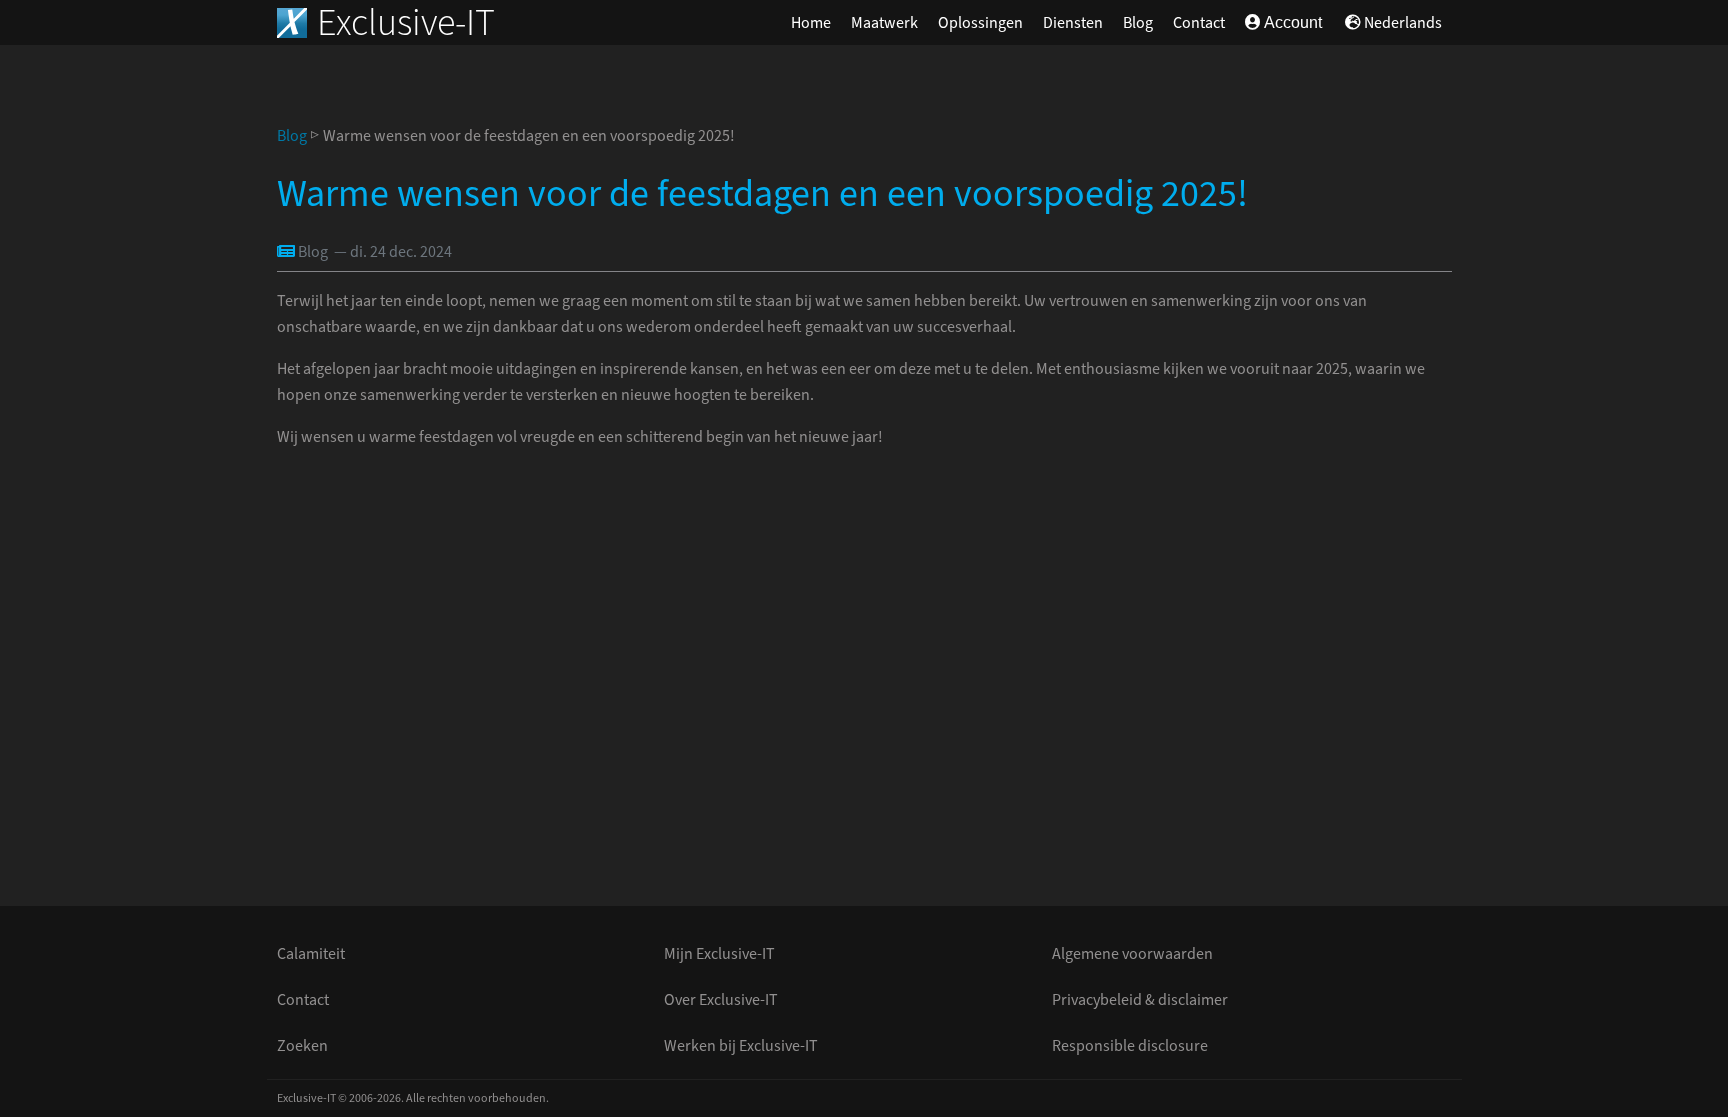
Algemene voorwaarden (1132, 954)
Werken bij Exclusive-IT (741, 1046)
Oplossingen (980, 23)
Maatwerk (884, 23)
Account (1291, 22)
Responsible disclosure (1130, 1046)
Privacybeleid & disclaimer (1140, 1000)
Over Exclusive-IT (721, 1000)
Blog (1138, 23)
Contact (1199, 23)
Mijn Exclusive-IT (719, 954)
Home (811, 23)
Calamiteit (311, 954)
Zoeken (302, 1046)
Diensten (1073, 23)
